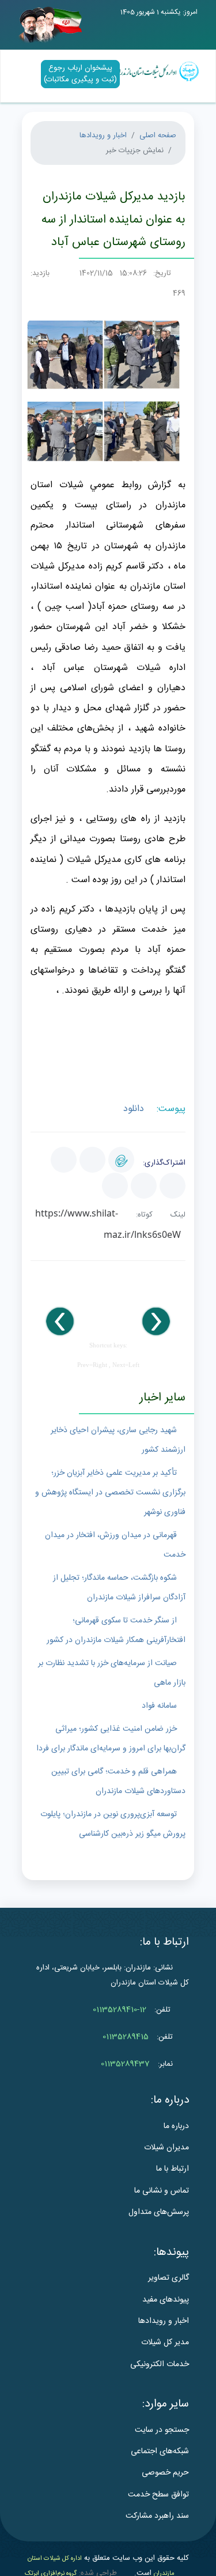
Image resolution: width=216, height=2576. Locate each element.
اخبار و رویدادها (103, 135)
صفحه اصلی (158, 135)
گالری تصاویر (168, 2278)
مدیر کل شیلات (165, 2342)
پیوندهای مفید (166, 2300)
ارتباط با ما (173, 2169)
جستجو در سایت (162, 2430)
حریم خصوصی (165, 2473)
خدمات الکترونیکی (160, 2364)
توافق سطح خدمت (158, 2495)
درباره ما (176, 2126)
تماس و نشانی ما (162, 2191)
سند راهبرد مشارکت (157, 2516)
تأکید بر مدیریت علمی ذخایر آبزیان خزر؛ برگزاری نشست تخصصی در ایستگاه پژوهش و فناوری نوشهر (110, 1493)
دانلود (135, 1109)
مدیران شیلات (166, 2148)
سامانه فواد (159, 1706)
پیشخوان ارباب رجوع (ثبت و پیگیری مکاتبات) (80, 74)
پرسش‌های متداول (159, 2212)
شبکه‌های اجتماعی (160, 2451)
